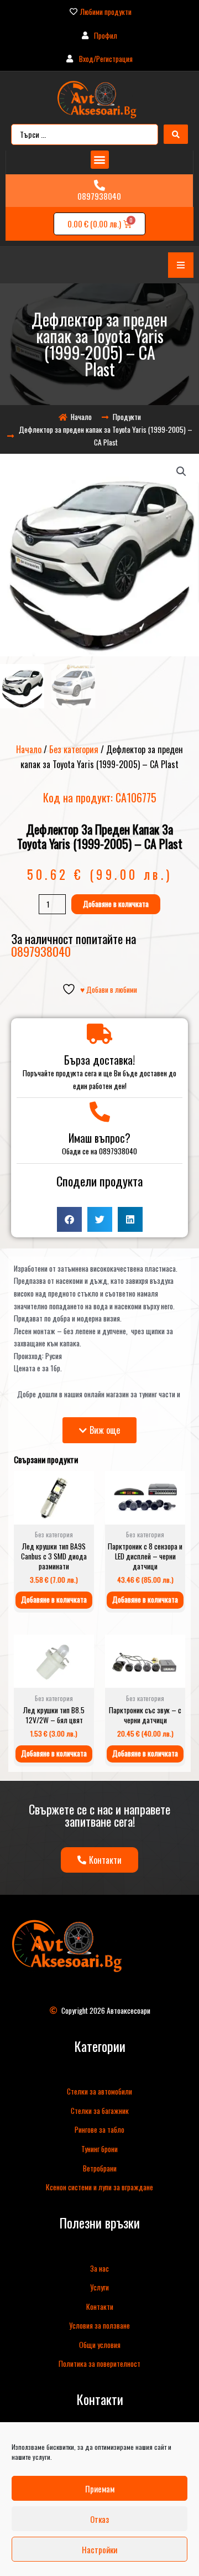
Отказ (99, 2519)
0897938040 (99, 196)
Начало (29, 749)
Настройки (99, 2549)
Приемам (100, 2489)
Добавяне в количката (116, 904)
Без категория (74, 749)
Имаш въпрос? (99, 1138)
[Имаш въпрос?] (100, 1112)
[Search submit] (176, 134)
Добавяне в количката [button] (54, 1599)
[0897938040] (99, 185)
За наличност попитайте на (74, 944)
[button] (100, 160)
